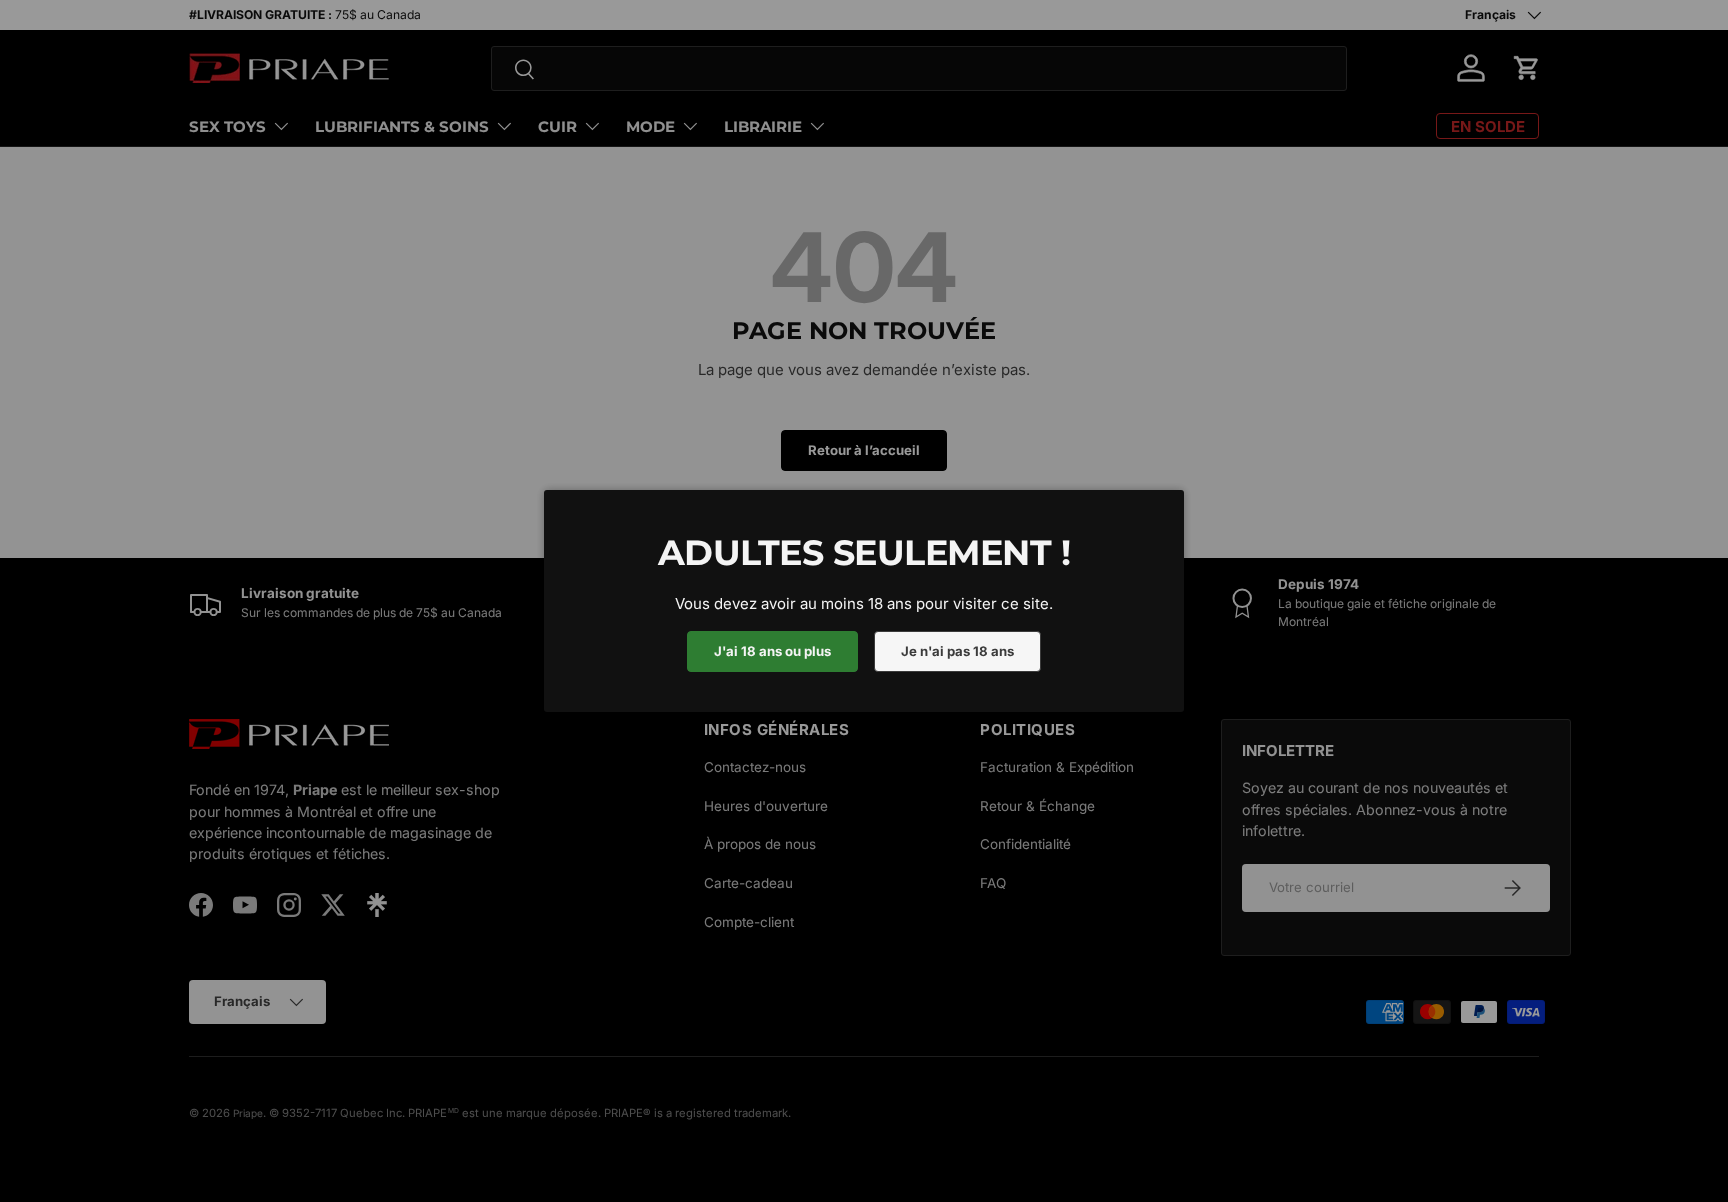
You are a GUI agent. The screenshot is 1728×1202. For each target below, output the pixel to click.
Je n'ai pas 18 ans (957, 651)
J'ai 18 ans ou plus (772, 651)
